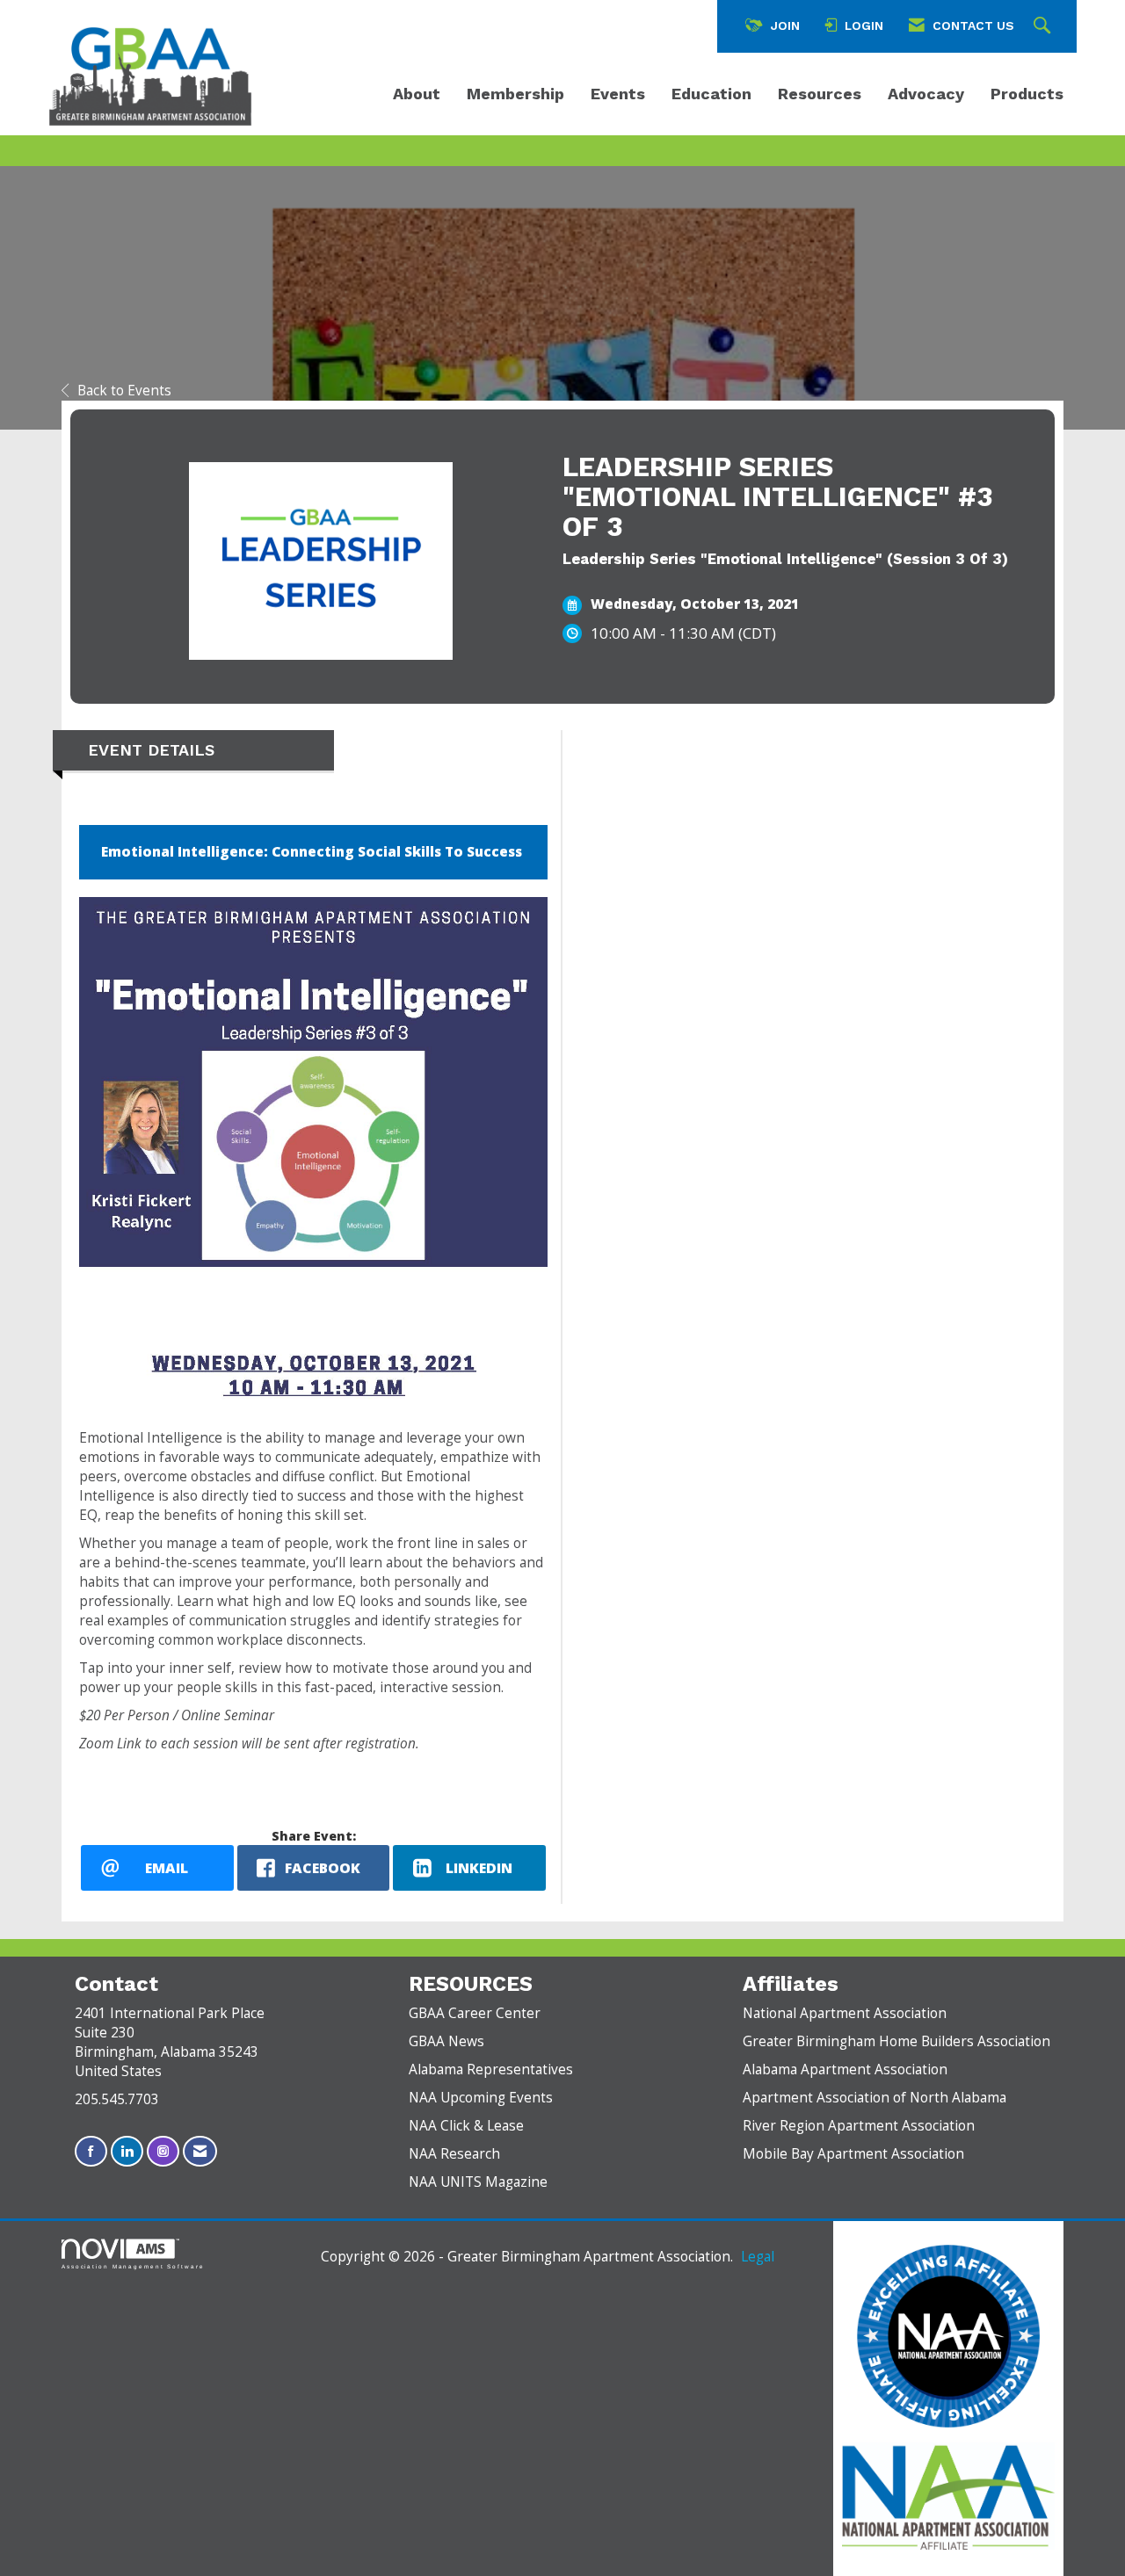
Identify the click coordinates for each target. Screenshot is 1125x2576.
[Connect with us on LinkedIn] (127, 2151)
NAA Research (454, 2154)
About (417, 94)
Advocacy (926, 94)
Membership (515, 94)
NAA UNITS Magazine (478, 2182)
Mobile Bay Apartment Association (853, 2154)
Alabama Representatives (491, 2069)
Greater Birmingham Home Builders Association (896, 2041)
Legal (758, 2257)
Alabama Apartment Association (845, 2069)
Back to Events (124, 391)
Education (711, 94)
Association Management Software (133, 2266)
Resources (820, 94)
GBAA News (446, 2041)
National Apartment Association (845, 2013)
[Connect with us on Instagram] (163, 2151)
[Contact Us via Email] (200, 2151)
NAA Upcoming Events (481, 2098)
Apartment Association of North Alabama (875, 2098)
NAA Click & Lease (466, 2126)
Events (618, 94)
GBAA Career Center (475, 2013)
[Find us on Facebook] (91, 2151)
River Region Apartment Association (859, 2126)
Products (1027, 94)
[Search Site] (1044, 26)
